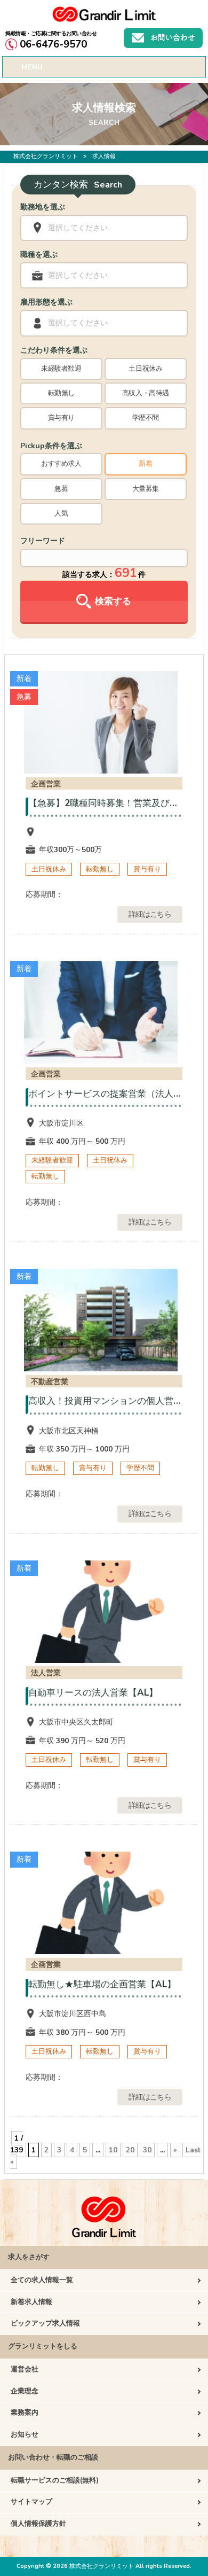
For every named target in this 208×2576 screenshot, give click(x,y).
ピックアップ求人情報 (45, 2323)
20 (130, 2150)
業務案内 (25, 2413)
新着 (145, 464)
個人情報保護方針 (38, 2524)
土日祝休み (145, 369)
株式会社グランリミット (46, 156)
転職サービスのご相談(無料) (55, 2480)
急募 (61, 489)
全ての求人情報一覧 (42, 2280)
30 (147, 2150)
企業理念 (25, 2391)
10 (113, 2150)
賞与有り (61, 418)
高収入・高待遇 (146, 393)
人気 (61, 513)
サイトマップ (31, 2502)
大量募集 (146, 489)
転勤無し (61, 393)
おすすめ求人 (61, 464)
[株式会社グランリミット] (104, 19)
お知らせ (25, 2434)
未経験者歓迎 (61, 369)
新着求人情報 (31, 2302)
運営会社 (25, 2369)
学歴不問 (146, 418)
